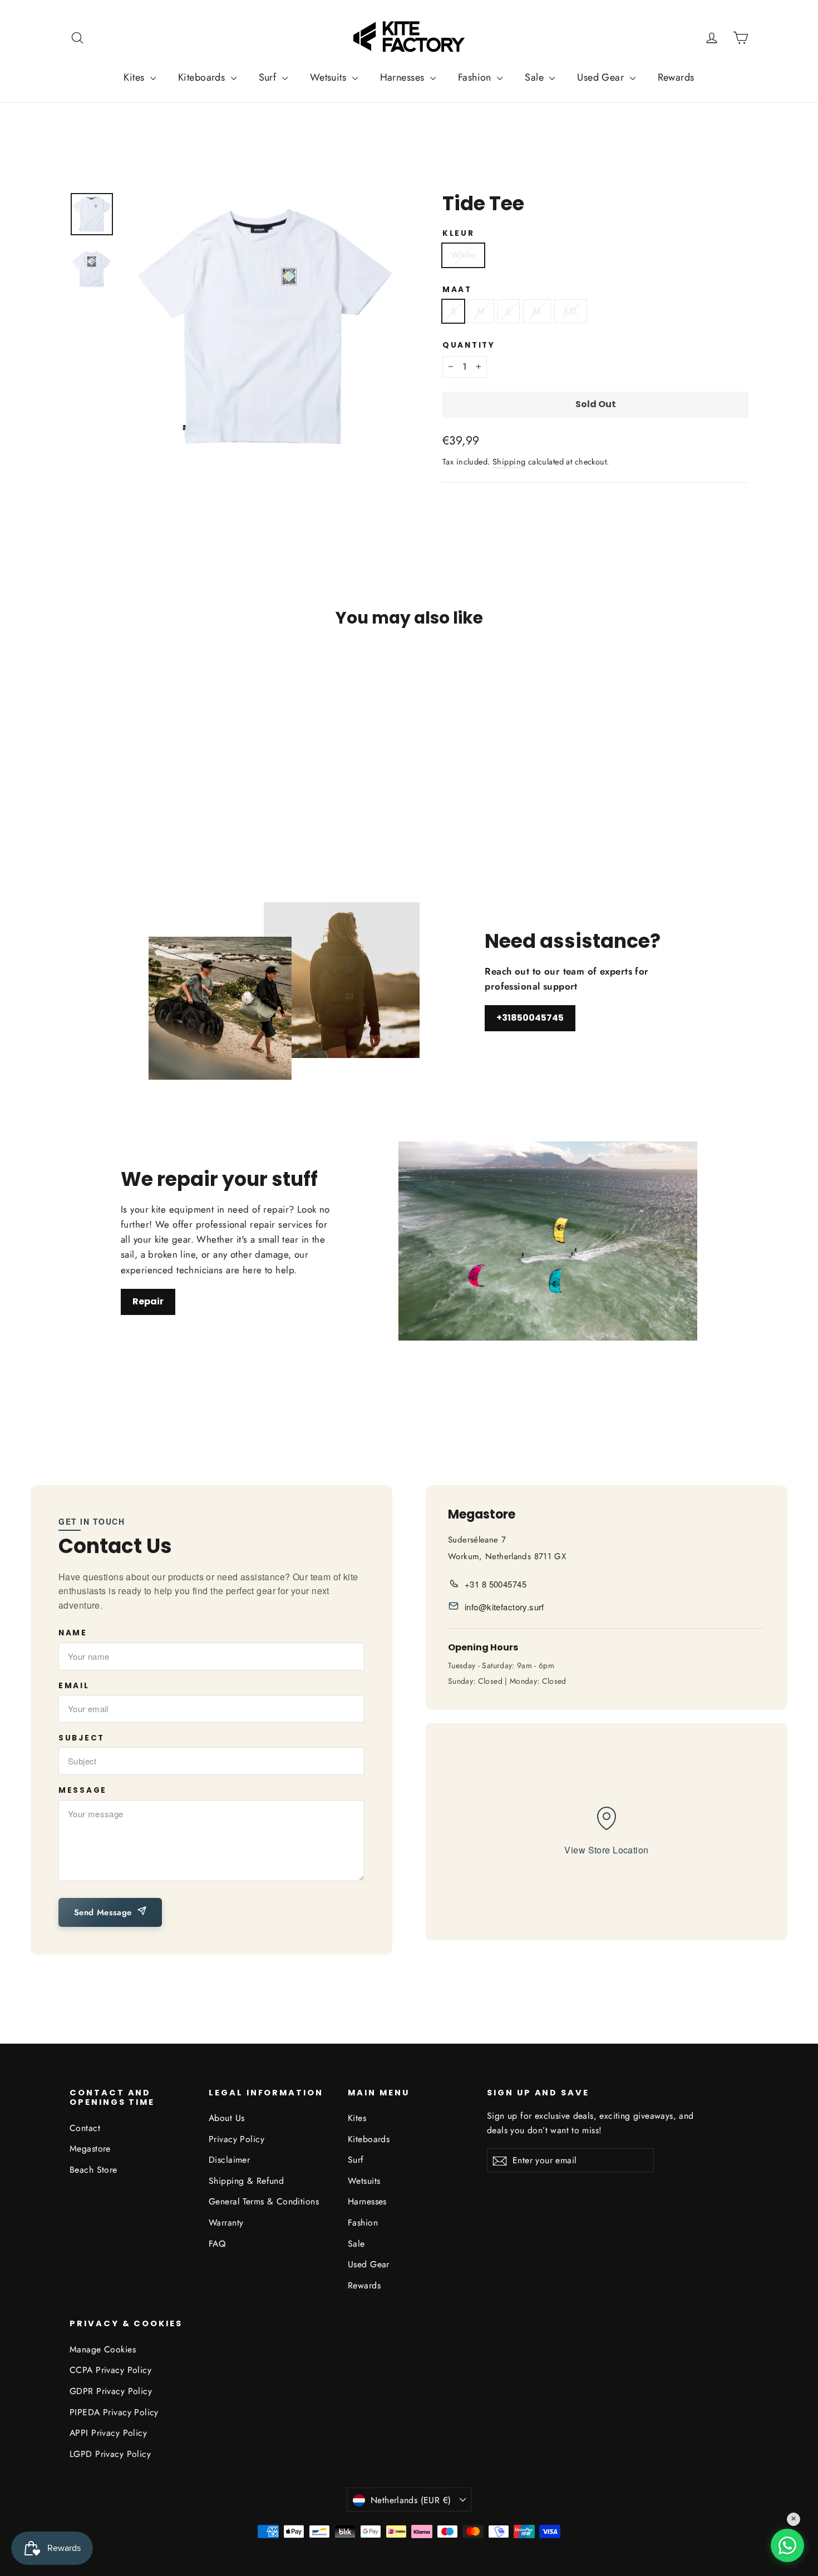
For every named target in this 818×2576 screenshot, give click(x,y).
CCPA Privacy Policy (110, 2370)
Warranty (226, 2223)
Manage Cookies (103, 2349)
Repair (148, 1301)
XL (537, 311)
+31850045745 (530, 1018)
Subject (82, 1738)
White (463, 255)
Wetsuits (330, 77)
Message (83, 1791)
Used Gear (602, 77)
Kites (135, 77)
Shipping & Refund (246, 2181)
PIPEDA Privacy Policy (114, 2412)
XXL (571, 311)
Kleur (459, 234)
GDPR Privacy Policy (111, 2391)
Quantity (469, 345)
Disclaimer (229, 2160)
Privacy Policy (236, 2139)
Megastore (90, 2149)
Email (74, 1686)
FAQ (217, 2244)
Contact (85, 2128)
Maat (457, 290)
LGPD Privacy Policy (110, 2454)
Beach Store (93, 2170)
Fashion (476, 77)
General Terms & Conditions (264, 2201)
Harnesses (404, 77)
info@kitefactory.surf (504, 1607)
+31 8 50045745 (496, 1584)
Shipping (509, 462)
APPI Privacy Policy (108, 2433)
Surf (269, 77)
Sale (536, 77)
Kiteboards (203, 77)
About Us (226, 2118)
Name (73, 1633)
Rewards (676, 77)
